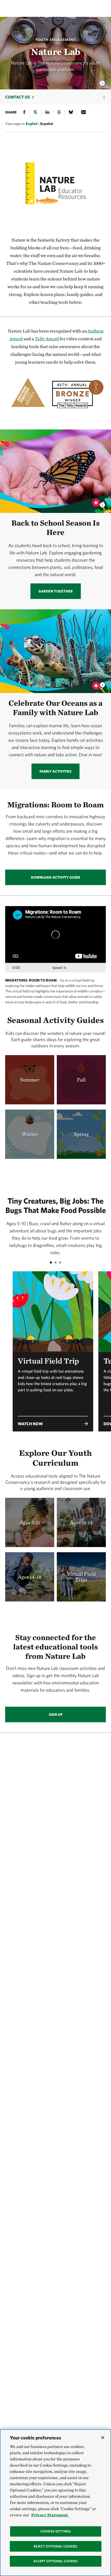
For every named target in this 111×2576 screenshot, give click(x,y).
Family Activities (55, 771)
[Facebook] (24, 113)
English (32, 124)
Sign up (56, 1714)
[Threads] (59, 113)
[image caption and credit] (102, 503)
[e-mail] (84, 113)
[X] (35, 113)
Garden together (56, 591)
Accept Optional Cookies (56, 2561)
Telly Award (47, 339)
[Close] (103, 2438)
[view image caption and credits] (102, 82)
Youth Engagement (56, 40)
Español (47, 124)
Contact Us (18, 97)
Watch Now (30, 1424)
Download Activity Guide (56, 877)
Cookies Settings (55, 2531)
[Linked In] (47, 113)
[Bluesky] (71, 113)
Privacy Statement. (50, 2515)
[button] (53, 1384)
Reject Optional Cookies (56, 2546)
